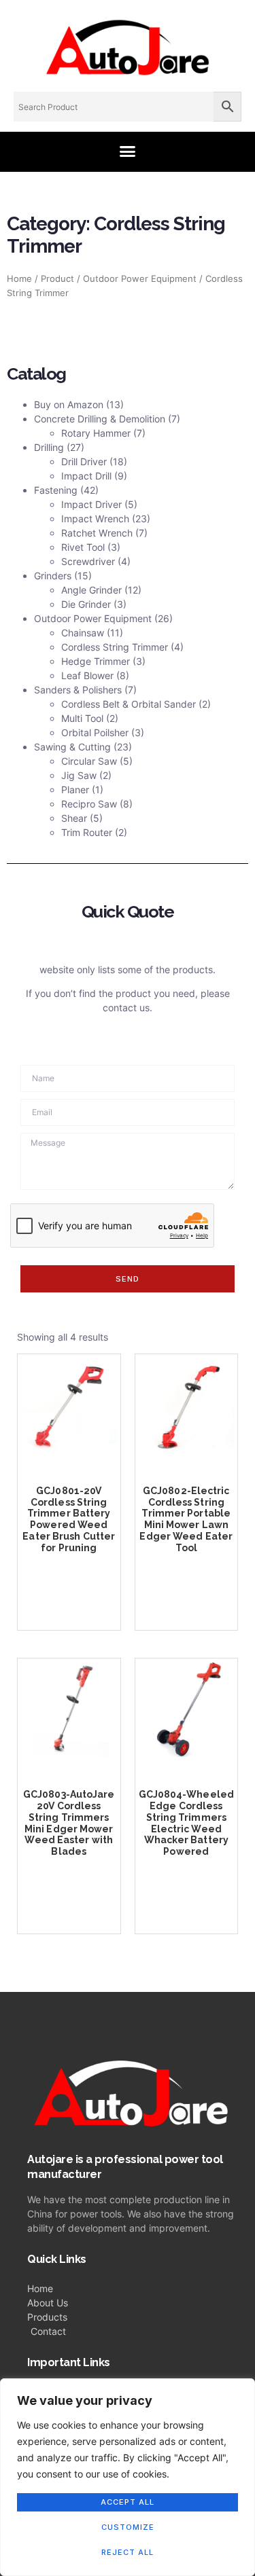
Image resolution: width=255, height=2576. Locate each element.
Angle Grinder (91, 590)
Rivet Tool (83, 547)
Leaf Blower (87, 675)
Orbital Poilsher (95, 732)
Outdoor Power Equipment (140, 279)
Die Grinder (86, 604)
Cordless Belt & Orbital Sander (129, 704)
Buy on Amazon (69, 404)
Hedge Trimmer (96, 661)
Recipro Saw (89, 804)
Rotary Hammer (96, 433)
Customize (128, 2527)
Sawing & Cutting (72, 747)
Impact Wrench (95, 519)
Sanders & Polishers (78, 690)
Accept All (128, 2502)
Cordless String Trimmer (115, 647)
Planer (75, 790)
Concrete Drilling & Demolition (100, 419)
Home (19, 279)
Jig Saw (79, 775)
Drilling (49, 447)
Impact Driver (91, 504)
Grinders (53, 576)
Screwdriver (88, 561)
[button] (128, 151)
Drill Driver (84, 461)
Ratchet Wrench (97, 533)
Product (57, 279)
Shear (74, 818)
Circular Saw (89, 761)
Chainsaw (83, 633)
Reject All (128, 2552)
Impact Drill (86, 476)
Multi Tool (82, 718)
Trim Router (87, 832)
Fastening (56, 490)
